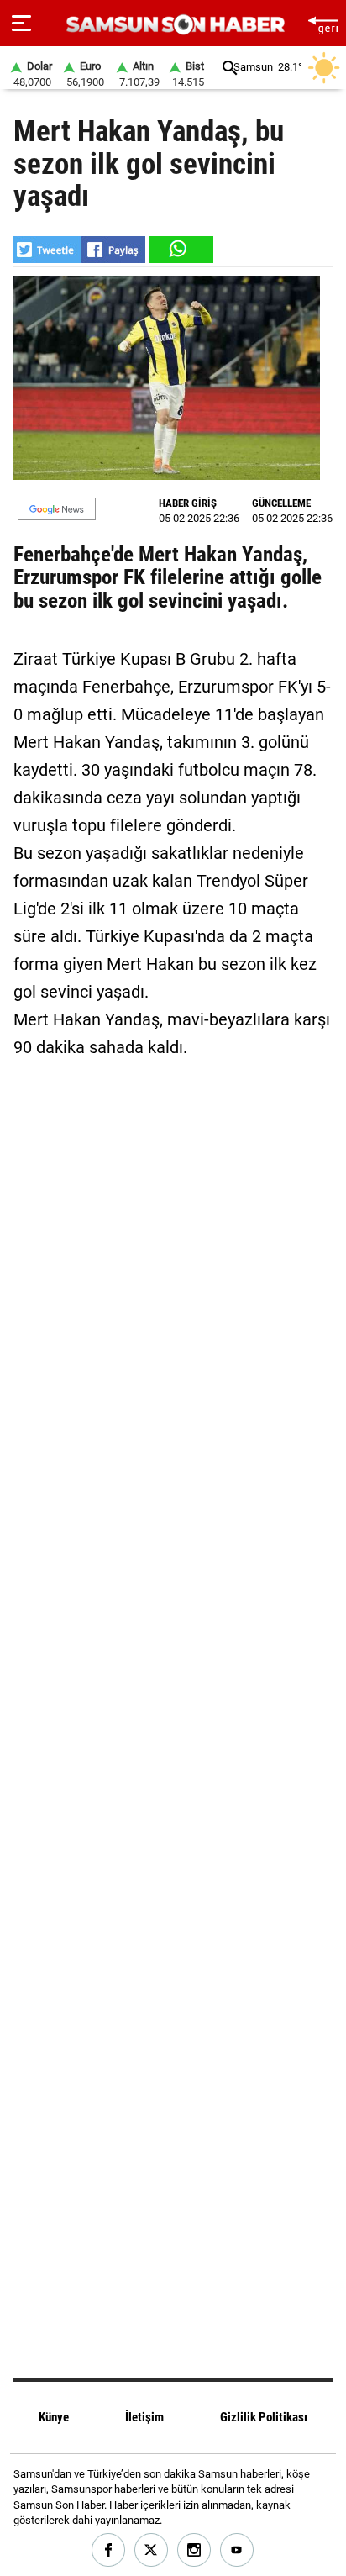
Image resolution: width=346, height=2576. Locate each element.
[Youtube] (237, 2550)
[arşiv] (230, 68)
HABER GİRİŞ (188, 503)
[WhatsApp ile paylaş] (180, 250)
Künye (54, 2417)
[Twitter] (152, 2550)
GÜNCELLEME (281, 503)
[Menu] (21, 24)
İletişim (144, 2417)
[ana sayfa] (323, 23)
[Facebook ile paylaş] (113, 250)
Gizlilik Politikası (264, 2417)
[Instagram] (194, 2550)
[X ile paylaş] (47, 250)
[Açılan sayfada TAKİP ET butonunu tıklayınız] (57, 509)
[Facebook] (109, 2550)
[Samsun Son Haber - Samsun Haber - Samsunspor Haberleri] (173, 25)
